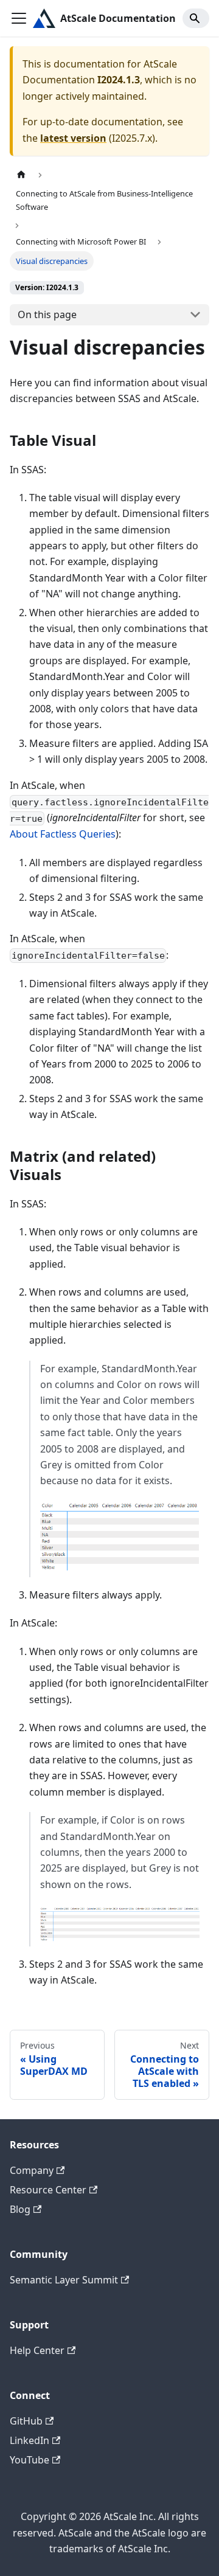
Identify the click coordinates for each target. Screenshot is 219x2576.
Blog (20, 2209)
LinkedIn (30, 2440)
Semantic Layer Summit (64, 2280)
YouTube (30, 2460)
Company (32, 2170)
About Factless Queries (63, 834)
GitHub (26, 2421)
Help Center (37, 2350)
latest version (73, 138)
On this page (47, 314)
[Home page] (21, 175)
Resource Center (48, 2190)
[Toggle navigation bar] (19, 18)
